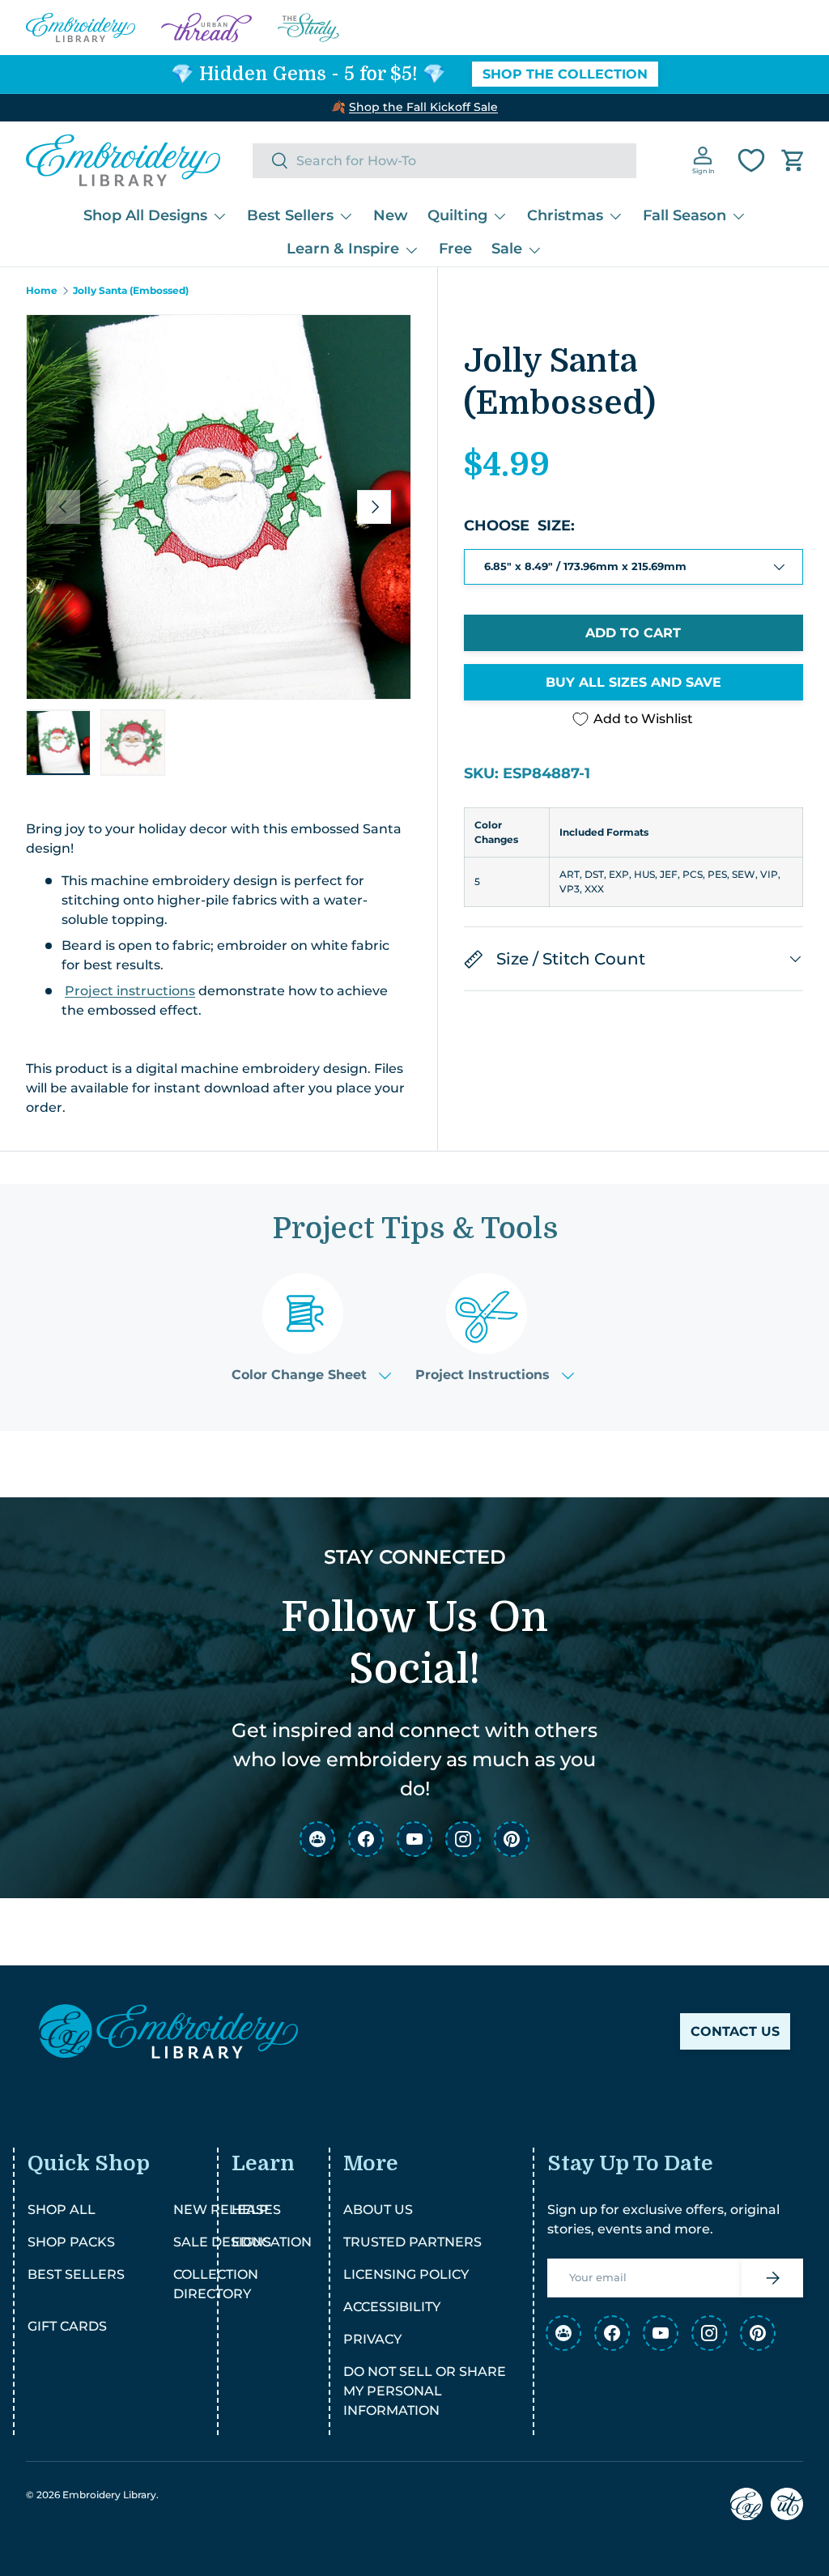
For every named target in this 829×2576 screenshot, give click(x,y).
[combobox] (444, 161)
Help (250, 2210)
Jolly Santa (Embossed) (131, 291)
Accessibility (392, 2307)
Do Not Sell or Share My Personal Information (425, 2391)
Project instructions (130, 991)
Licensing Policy (406, 2274)
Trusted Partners (412, 2242)
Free (455, 249)
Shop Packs (71, 2242)
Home (42, 291)
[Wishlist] (751, 160)
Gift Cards (67, 2326)
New (391, 215)
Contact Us (735, 2031)
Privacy (372, 2339)
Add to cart (633, 633)
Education (272, 2242)
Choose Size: (519, 526)
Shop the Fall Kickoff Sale (423, 107)
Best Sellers (76, 2274)
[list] (219, 507)
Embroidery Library (109, 2495)
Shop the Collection (565, 74)
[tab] (311, 1328)
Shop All (62, 2210)
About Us (378, 2210)
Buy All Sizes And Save (633, 682)
